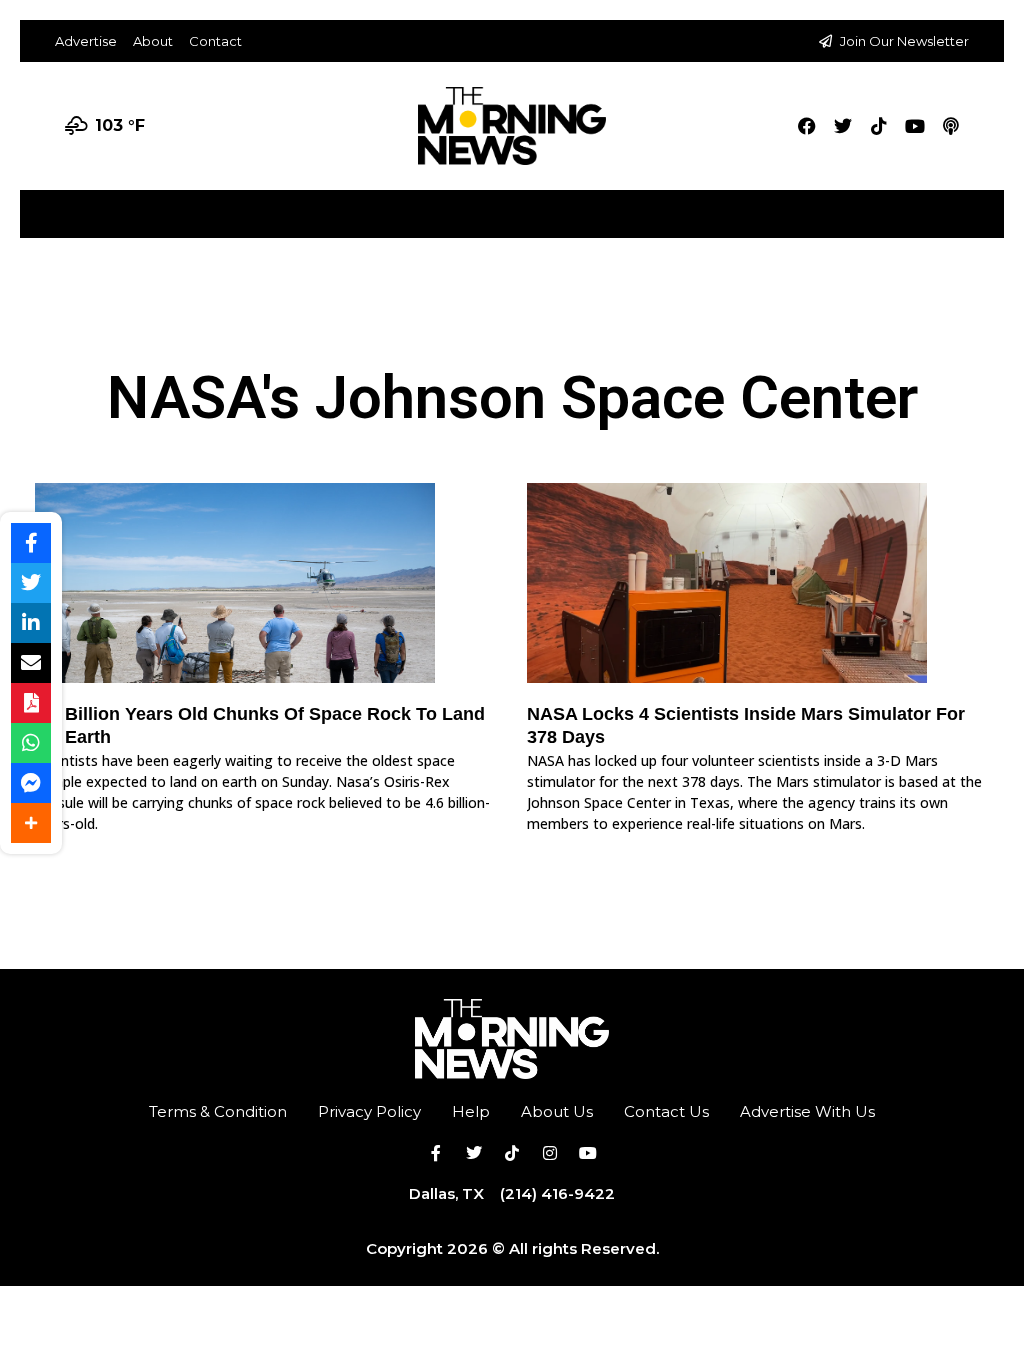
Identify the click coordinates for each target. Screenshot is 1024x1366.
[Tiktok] (879, 126)
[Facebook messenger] (31, 783)
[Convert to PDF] (31, 703)
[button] (987, 206)
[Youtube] (915, 126)
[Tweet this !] (31, 583)
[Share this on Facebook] (31, 543)
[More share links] (31, 823)
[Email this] (31, 663)
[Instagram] (550, 1153)
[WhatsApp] (31, 743)
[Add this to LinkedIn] (31, 623)
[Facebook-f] (436, 1153)
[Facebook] (807, 126)
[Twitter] (843, 126)
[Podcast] (951, 126)
